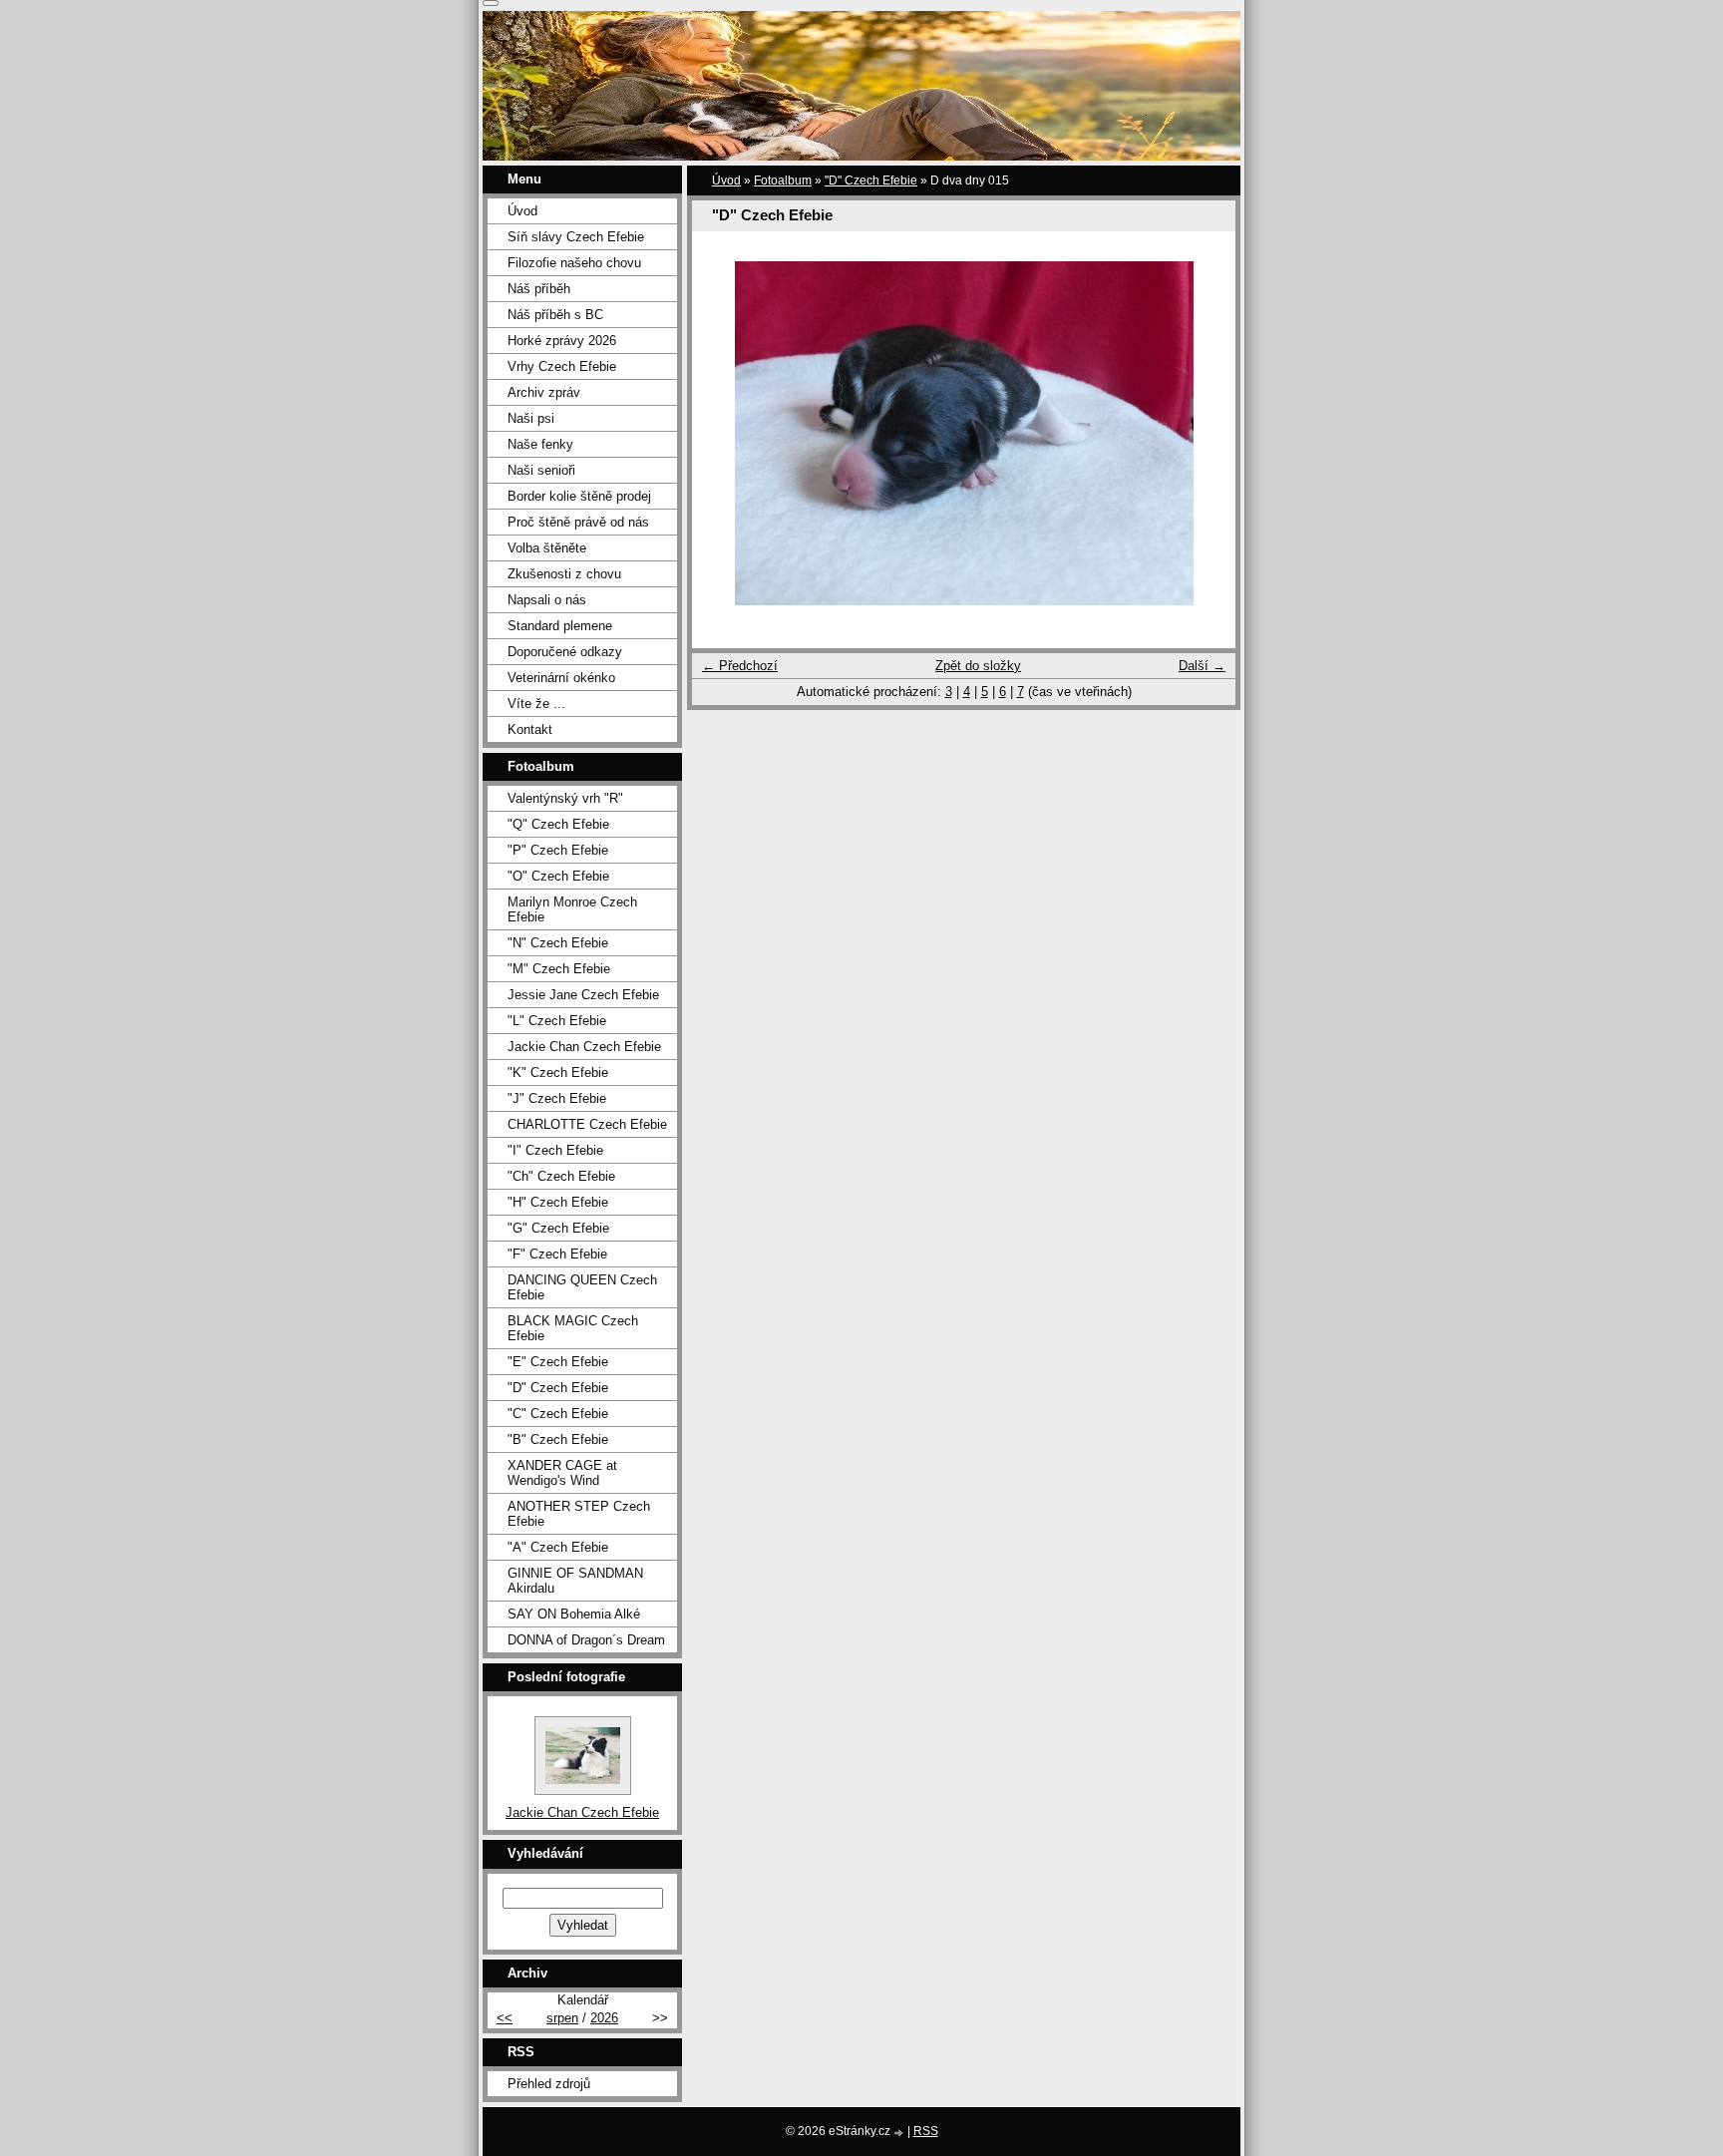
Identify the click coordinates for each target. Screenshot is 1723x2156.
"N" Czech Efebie (558, 943)
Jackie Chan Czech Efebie (584, 1047)
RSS (926, 2131)
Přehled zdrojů (549, 2084)
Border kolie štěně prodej (579, 496)
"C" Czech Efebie (558, 1414)
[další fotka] (1203, 433)
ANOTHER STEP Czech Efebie (579, 1514)
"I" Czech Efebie (555, 1150)
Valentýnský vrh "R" (565, 798)
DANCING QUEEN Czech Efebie (582, 1287)
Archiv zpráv (544, 392)
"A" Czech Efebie (558, 1547)
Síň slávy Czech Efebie (576, 237)
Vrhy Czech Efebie (562, 366)
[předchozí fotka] (724, 433)
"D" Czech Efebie (871, 180)
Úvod (726, 180)
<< (505, 2018)
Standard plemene (560, 626)
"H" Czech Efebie (558, 1202)
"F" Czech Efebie (557, 1254)
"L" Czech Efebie (557, 1021)
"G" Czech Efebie (558, 1228)
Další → (1202, 666)
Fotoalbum (783, 180)
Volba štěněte (547, 548)
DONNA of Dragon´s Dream (586, 1640)
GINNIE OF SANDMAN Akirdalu (575, 1581)
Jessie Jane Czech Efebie (583, 995)
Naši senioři (541, 470)
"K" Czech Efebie (558, 1073)
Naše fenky (540, 444)
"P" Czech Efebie (558, 850)
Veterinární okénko (561, 678)
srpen (562, 2018)
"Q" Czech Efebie (558, 824)
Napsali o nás (547, 600)
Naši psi (531, 418)
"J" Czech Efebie (557, 1098)
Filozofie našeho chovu (574, 263)
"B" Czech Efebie (558, 1439)
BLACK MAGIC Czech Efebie (573, 1328)
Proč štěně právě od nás (578, 522)
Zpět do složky (978, 666)
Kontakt (530, 729)
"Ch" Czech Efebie (561, 1176)
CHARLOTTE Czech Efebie (587, 1124)
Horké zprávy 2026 (562, 341)
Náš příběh (539, 289)
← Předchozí (740, 666)
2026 (604, 2018)
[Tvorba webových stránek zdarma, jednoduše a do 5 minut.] (900, 2133)
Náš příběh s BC (555, 315)
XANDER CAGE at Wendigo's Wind (562, 1473)
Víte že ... (536, 704)
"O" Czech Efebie (558, 876)
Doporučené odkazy (565, 652)
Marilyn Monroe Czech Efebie (572, 909)
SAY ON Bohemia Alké (574, 1614)
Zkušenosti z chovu (564, 574)
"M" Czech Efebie (559, 969)
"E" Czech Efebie (558, 1362)
